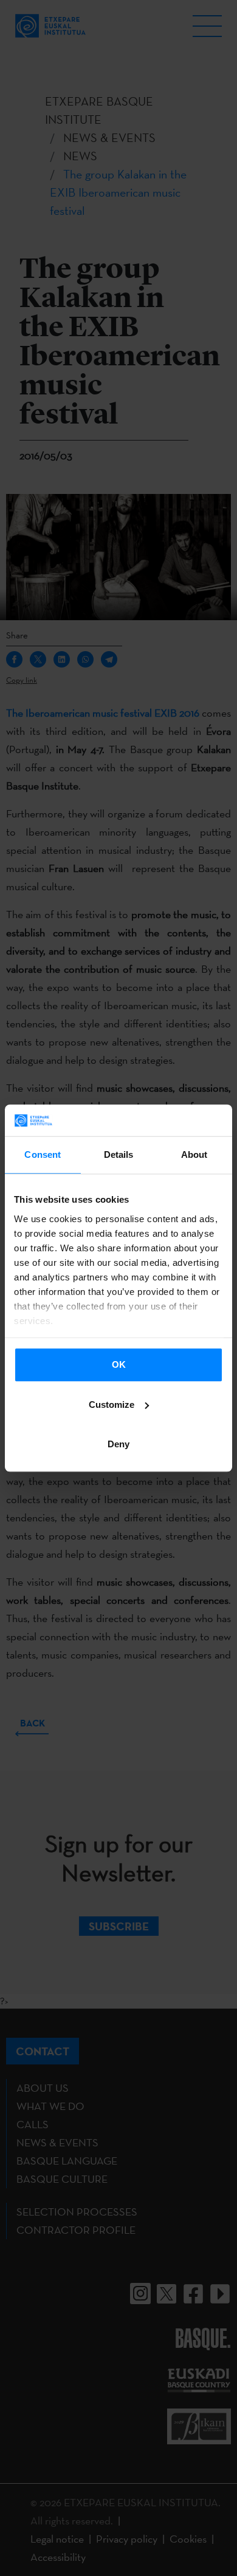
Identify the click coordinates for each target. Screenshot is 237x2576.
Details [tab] (119, 1154)
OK (119, 1364)
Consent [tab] (43, 1154)
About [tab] (194, 1154)
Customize (112, 1405)
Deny (118, 1444)
